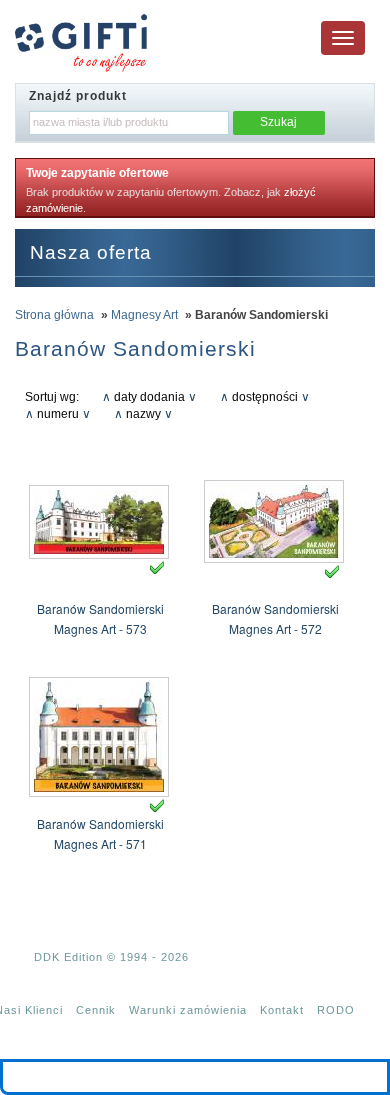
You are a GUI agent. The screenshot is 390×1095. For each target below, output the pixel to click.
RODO (336, 1010)
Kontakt (282, 1010)
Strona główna (54, 315)
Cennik (96, 1010)
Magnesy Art (144, 315)
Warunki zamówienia (188, 1010)
